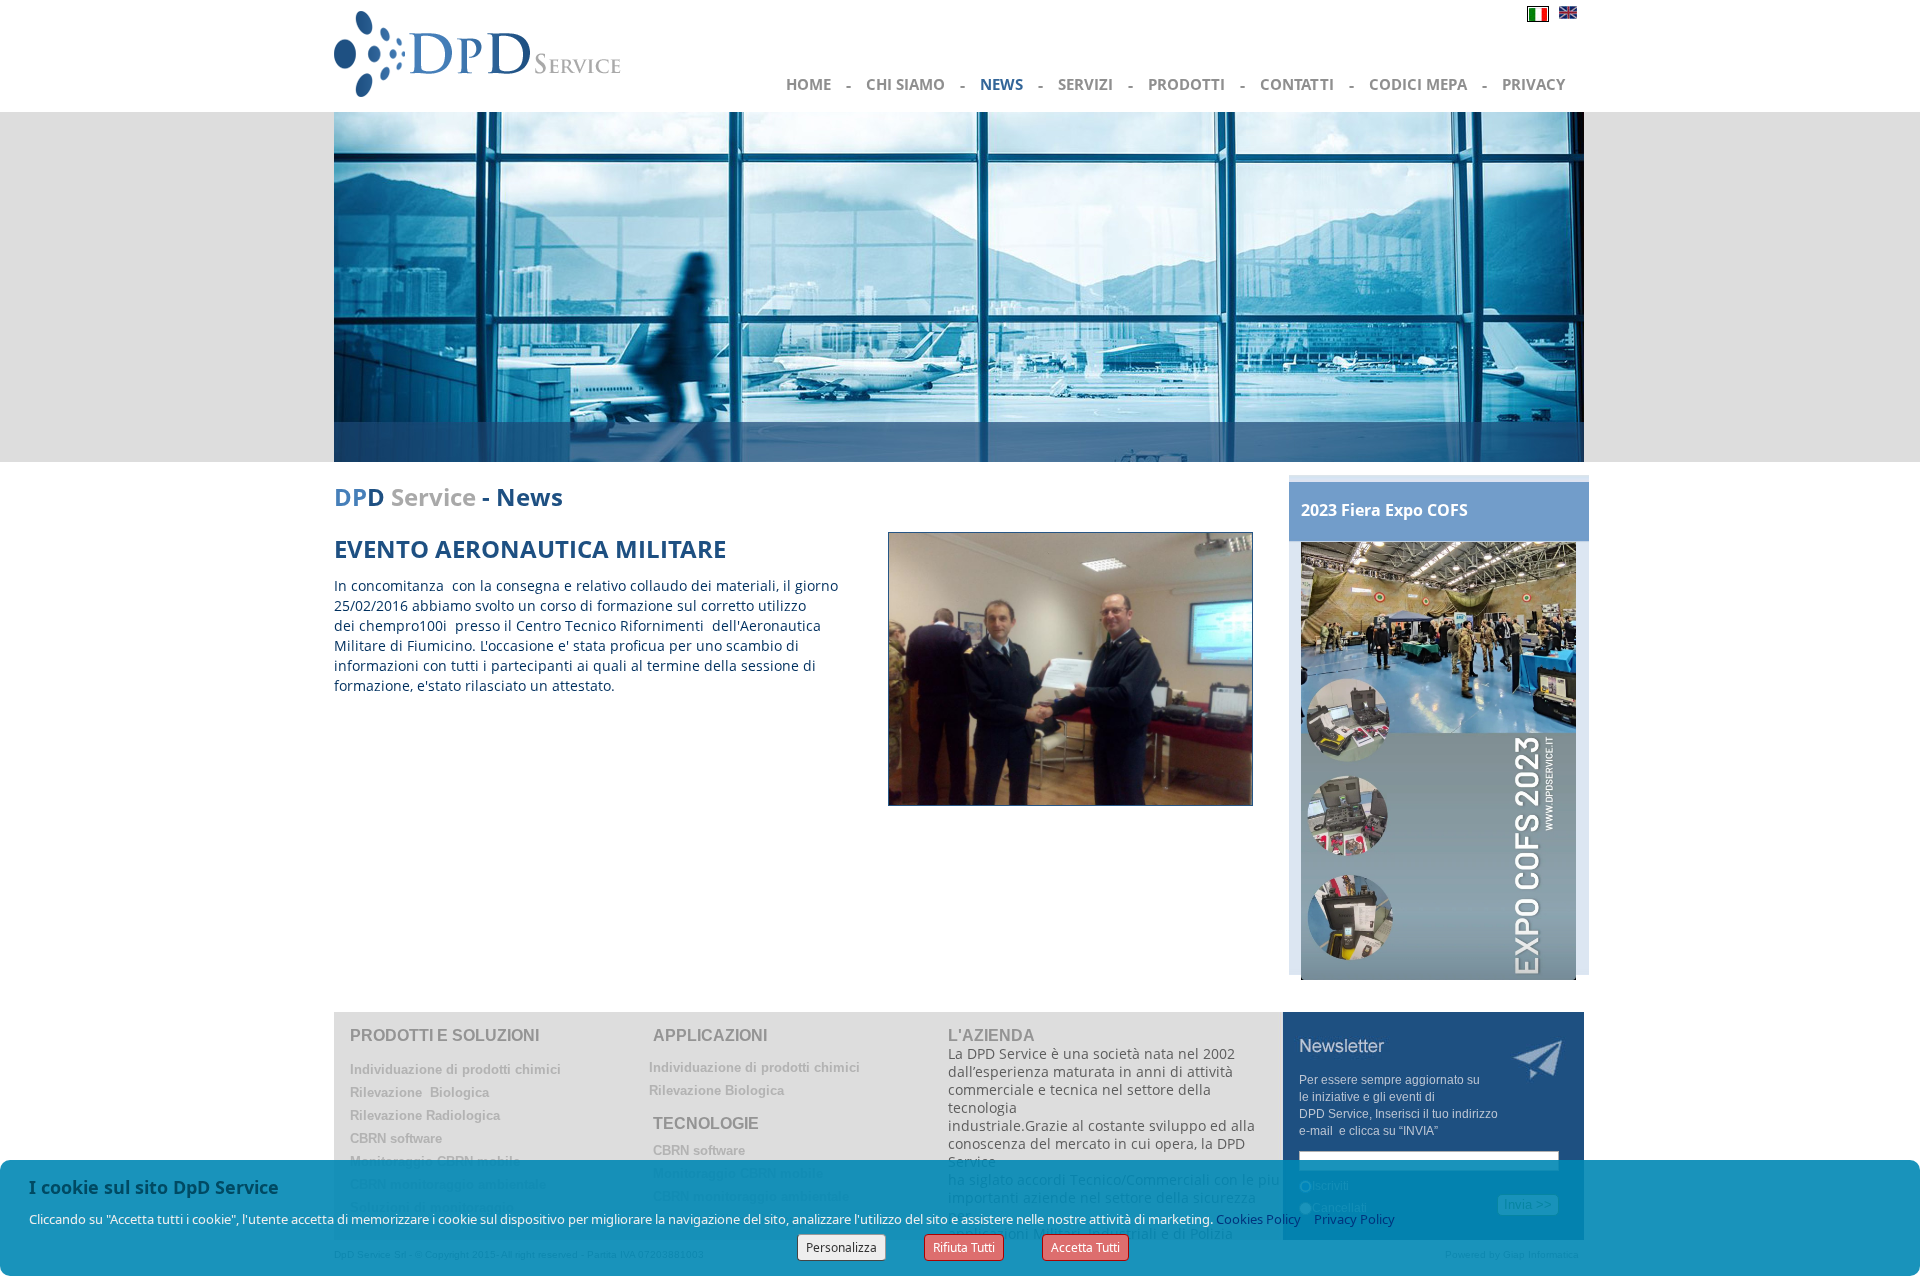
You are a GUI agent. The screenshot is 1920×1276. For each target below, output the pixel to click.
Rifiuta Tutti (964, 1247)
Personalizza (841, 1247)
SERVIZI (1085, 84)
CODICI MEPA (1418, 84)
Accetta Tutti (1085, 1247)
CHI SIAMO (905, 84)
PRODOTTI (1186, 84)
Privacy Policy (1354, 1219)
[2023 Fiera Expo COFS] (1438, 759)
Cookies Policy (1258, 1219)
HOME (808, 84)
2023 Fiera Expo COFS (1384, 510)
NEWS (1001, 84)
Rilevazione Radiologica (425, 1115)
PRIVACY (1533, 84)
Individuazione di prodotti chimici (455, 1069)
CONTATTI (1297, 84)
